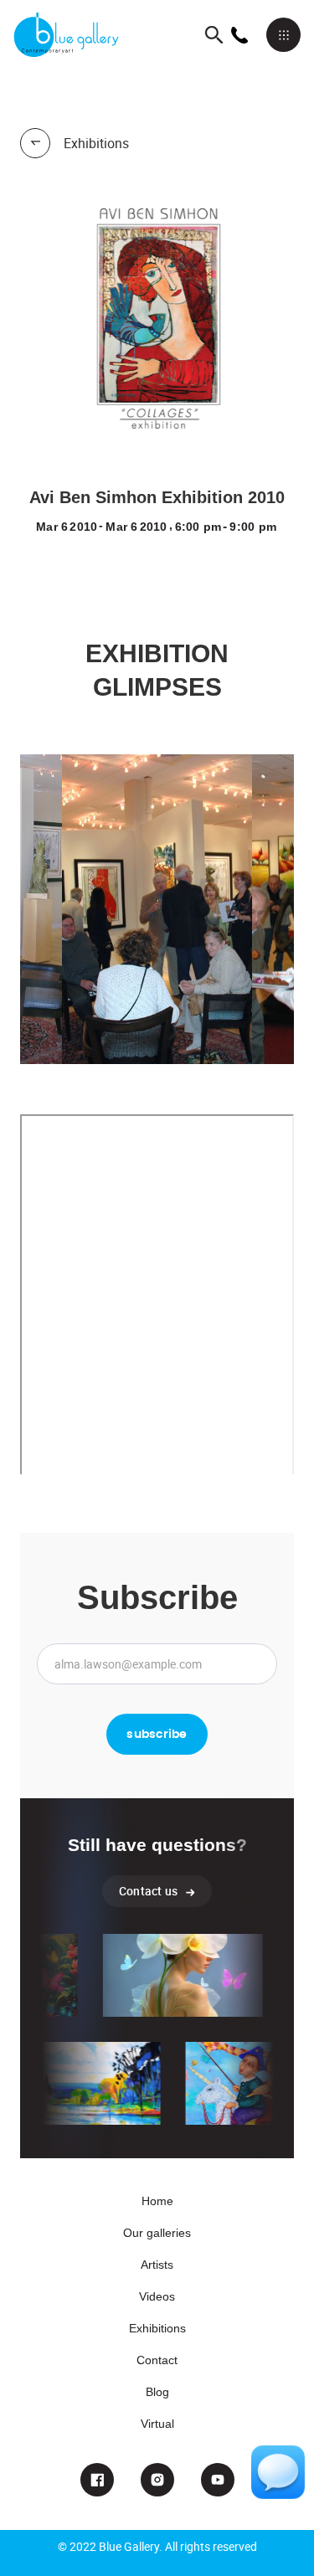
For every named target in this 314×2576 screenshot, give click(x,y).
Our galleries (157, 2233)
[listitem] (157, 909)
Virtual (157, 2424)
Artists (157, 2265)
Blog (157, 2392)
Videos (157, 2296)
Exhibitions (157, 2328)
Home (157, 2201)
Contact (157, 2360)
